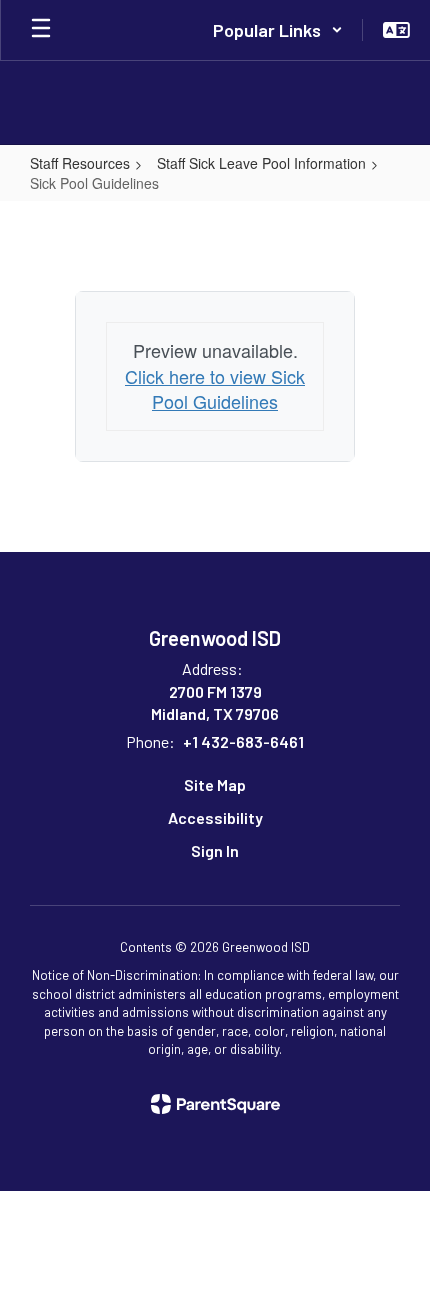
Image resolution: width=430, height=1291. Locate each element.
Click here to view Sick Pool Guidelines (215, 389)
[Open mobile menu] (41, 30)
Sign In (215, 850)
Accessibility (215, 817)
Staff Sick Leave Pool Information (261, 163)
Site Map (215, 784)
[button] (278, 30)
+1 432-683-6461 (243, 741)
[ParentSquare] (215, 1104)
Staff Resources (80, 163)
